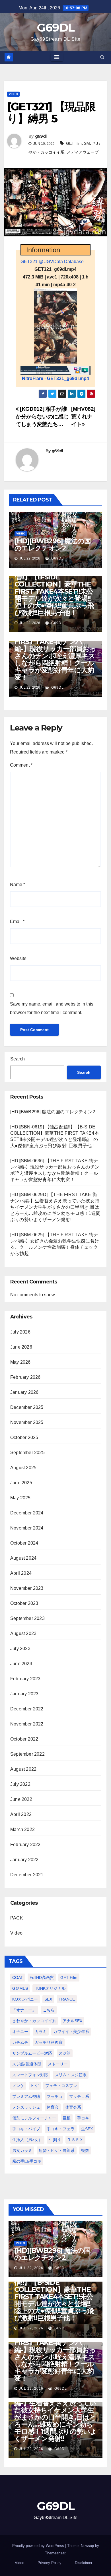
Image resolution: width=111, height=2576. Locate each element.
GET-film (74, 143)
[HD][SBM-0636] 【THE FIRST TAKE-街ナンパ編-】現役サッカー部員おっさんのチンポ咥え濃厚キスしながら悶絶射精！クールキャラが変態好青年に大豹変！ (55, 656)
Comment (21, 765)
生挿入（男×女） (27, 2140)
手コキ (83, 2118)
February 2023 (25, 1679)
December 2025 (27, 1407)
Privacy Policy (50, 2563)
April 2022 (21, 1814)
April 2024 (21, 1573)
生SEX (87, 2129)
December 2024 (27, 1513)
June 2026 (21, 1347)
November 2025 (27, 1422)
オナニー (20, 2032)
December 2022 (27, 1709)
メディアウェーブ (83, 152)
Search (18, 1059)
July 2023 (20, 1649)
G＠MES (20, 1988)
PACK (17, 1918)
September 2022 (27, 1754)
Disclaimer (84, 2563)
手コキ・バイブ (26, 2129)
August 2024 (23, 1558)
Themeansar (55, 2553)
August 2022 (23, 1769)
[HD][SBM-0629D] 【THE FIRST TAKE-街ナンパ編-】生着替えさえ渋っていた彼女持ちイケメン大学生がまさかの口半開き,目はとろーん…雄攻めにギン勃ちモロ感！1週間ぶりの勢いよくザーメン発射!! (55, 1207)
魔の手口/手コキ (27, 2161)
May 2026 (20, 1362)
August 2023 (23, 1633)
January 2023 (24, 1694)
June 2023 (21, 1664)
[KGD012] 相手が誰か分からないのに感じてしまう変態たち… (42, 417)
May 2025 (20, 1498)
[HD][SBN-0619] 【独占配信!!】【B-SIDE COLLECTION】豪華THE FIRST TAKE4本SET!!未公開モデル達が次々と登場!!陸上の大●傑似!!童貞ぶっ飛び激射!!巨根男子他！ (54, 591)
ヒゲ (35, 2086)
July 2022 (20, 1784)
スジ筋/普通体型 (27, 2064)
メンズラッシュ (26, 2107)
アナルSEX (72, 2021)
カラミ (41, 2032)
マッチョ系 (79, 2096)
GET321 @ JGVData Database (52, 262)
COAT (18, 1978)
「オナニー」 (24, 2010)
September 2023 (27, 1618)
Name (18, 885)
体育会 (53, 2107)
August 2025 (23, 1468)
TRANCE (67, 1999)
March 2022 (22, 1829)
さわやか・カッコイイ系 (34, 2021)
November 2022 (27, 1724)
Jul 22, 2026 (31, 2268)
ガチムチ (20, 2042)
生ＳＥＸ (75, 2140)
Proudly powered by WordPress (39, 2546)
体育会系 (73, 2107)
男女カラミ (22, 2150)
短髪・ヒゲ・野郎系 (57, 2150)
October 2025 (24, 1437)
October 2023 (24, 1603)
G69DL (56, 27)
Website (18, 958)
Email (17, 921)
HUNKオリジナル (50, 1988)
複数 (85, 2150)
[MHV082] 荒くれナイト (83, 417)
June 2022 (21, 1799)
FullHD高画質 (42, 1978)
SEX (48, 1999)
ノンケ (18, 2086)
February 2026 (25, 1377)
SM (87, 143)
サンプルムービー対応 (32, 2053)
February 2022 (25, 1845)
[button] (102, 57)
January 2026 (24, 1392)
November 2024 (27, 1528)
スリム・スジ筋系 (71, 2075)
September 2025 (27, 1453)
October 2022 (24, 1739)
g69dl (41, 136)
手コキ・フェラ (61, 2129)
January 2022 (24, 1860)
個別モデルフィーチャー (34, 2118)
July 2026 (20, 1332)
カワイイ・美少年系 (71, 2032)
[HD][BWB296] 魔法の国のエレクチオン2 (53, 544)
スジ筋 (65, 2053)
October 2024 (24, 1543)
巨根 (67, 2118)
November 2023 (27, 1588)
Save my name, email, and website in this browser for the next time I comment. (52, 1008)
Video (13, 94)
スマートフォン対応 (30, 2075)
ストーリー (58, 2064)
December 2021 (27, 1875)
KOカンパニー (25, 1999)
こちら (49, 2010)
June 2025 (21, 1483)
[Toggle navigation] (57, 57)
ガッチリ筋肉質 (49, 2042)
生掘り (55, 2140)
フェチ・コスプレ (61, 2086)
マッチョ (55, 2096)
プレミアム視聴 (26, 2096)
